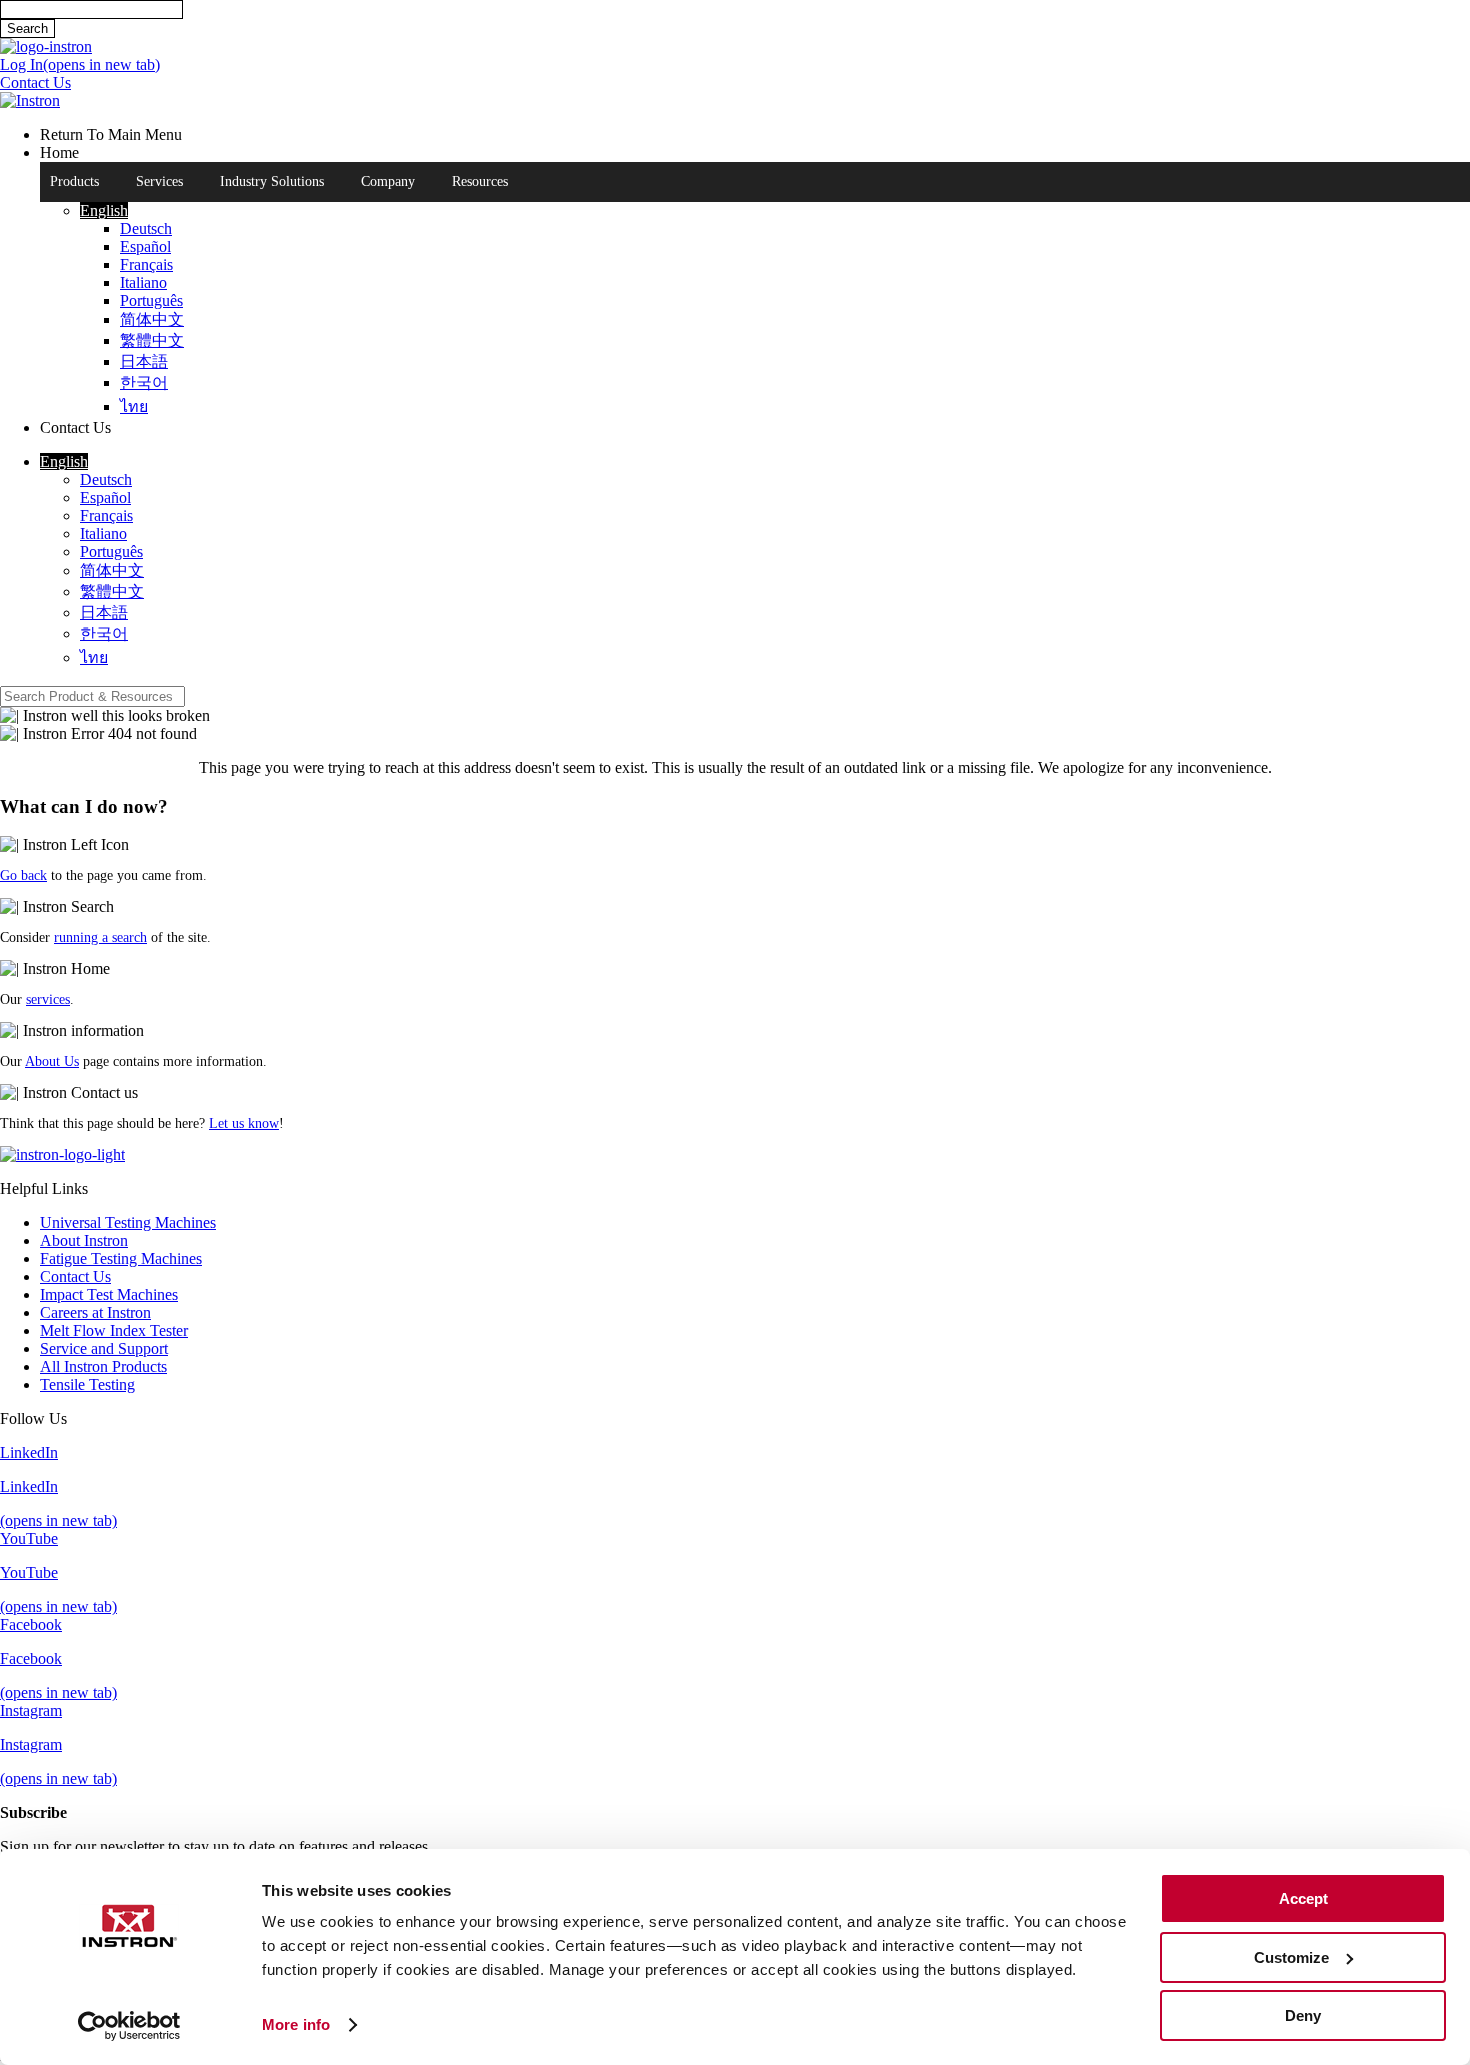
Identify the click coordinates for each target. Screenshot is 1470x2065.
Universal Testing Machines (128, 1222)
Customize (1291, 1957)
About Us (52, 1061)
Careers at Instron (95, 1312)
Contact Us (75, 1276)
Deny (1303, 2015)
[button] (104, 210)
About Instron (84, 1240)
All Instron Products (103, 1366)
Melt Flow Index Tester (114, 1330)
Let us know (244, 1123)
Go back (23, 875)
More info (296, 2024)
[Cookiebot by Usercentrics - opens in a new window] (129, 2026)
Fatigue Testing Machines (121, 1258)
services (48, 999)
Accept (1303, 1898)
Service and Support (104, 1348)
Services (159, 181)
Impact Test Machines (109, 1294)
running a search (100, 937)
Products (74, 181)
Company (388, 181)
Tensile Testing (87, 1384)
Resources (480, 181)
